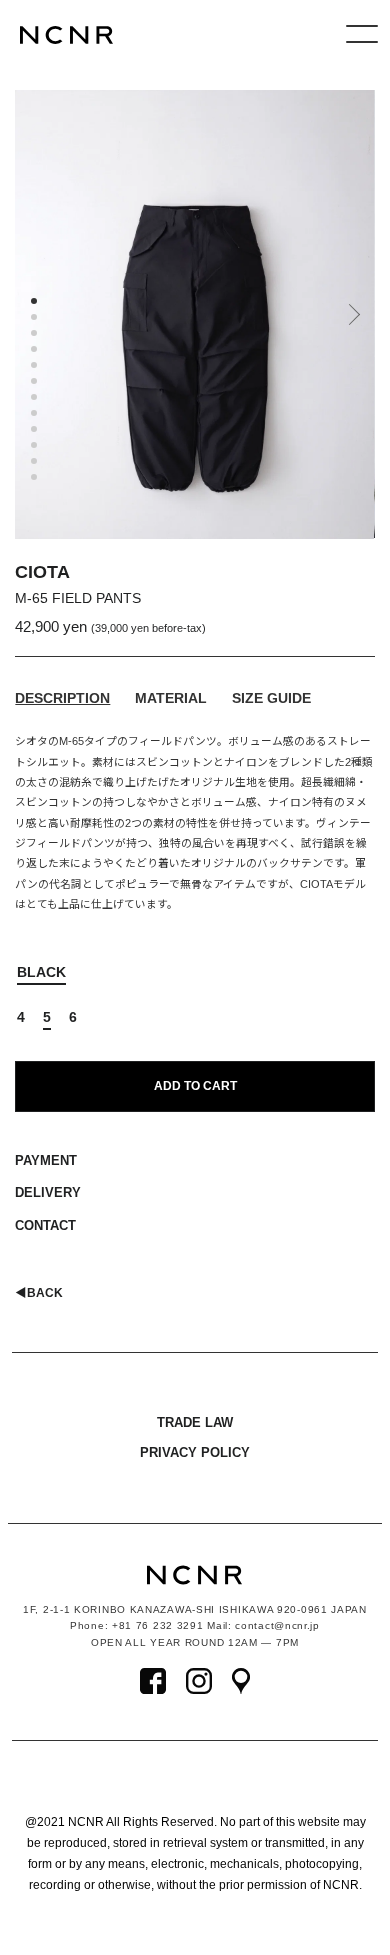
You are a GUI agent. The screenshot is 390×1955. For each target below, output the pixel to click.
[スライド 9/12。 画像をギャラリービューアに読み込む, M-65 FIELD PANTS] (37, 432)
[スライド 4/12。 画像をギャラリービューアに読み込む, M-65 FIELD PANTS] (37, 352)
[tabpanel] (194, 314)
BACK (39, 1292)
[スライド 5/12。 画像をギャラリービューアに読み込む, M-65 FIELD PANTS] (37, 368)
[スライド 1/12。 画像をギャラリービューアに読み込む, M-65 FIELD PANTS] (37, 304)
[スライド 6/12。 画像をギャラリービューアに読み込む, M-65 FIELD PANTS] (37, 384)
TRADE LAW (195, 1422)
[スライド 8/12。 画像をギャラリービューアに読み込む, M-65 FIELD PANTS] (37, 416)
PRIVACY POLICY (195, 1452)
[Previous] (30, 322)
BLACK (41, 972)
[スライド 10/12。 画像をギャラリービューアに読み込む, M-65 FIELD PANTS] (37, 448)
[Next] (352, 322)
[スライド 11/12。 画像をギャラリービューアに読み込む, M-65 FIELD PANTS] (37, 464)
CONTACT (45, 1225)
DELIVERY (48, 1192)
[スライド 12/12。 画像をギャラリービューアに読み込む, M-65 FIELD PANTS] (37, 480)
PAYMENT (46, 1160)
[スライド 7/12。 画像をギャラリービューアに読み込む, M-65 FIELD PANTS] (37, 400)
